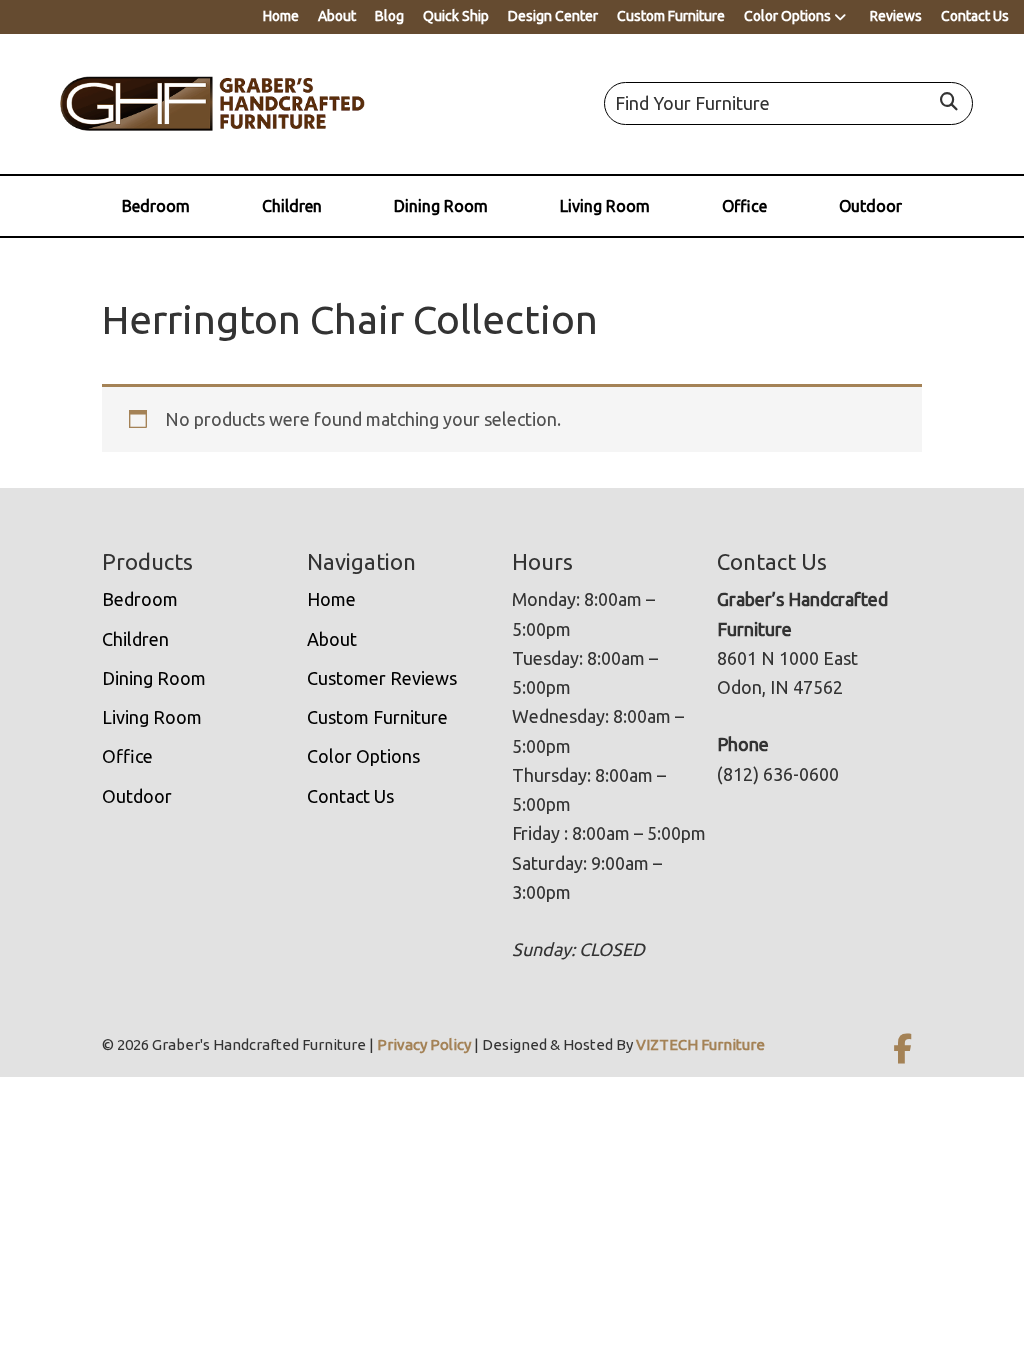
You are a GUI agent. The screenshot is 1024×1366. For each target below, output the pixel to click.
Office (744, 206)
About (337, 16)
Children (292, 206)
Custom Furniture (671, 16)
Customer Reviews (382, 678)
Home (281, 16)
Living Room (605, 206)
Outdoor (870, 206)
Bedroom (156, 206)
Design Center (553, 16)
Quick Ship (456, 16)
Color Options (787, 16)
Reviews (896, 16)
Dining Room (441, 206)
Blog (389, 16)
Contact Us (975, 16)
